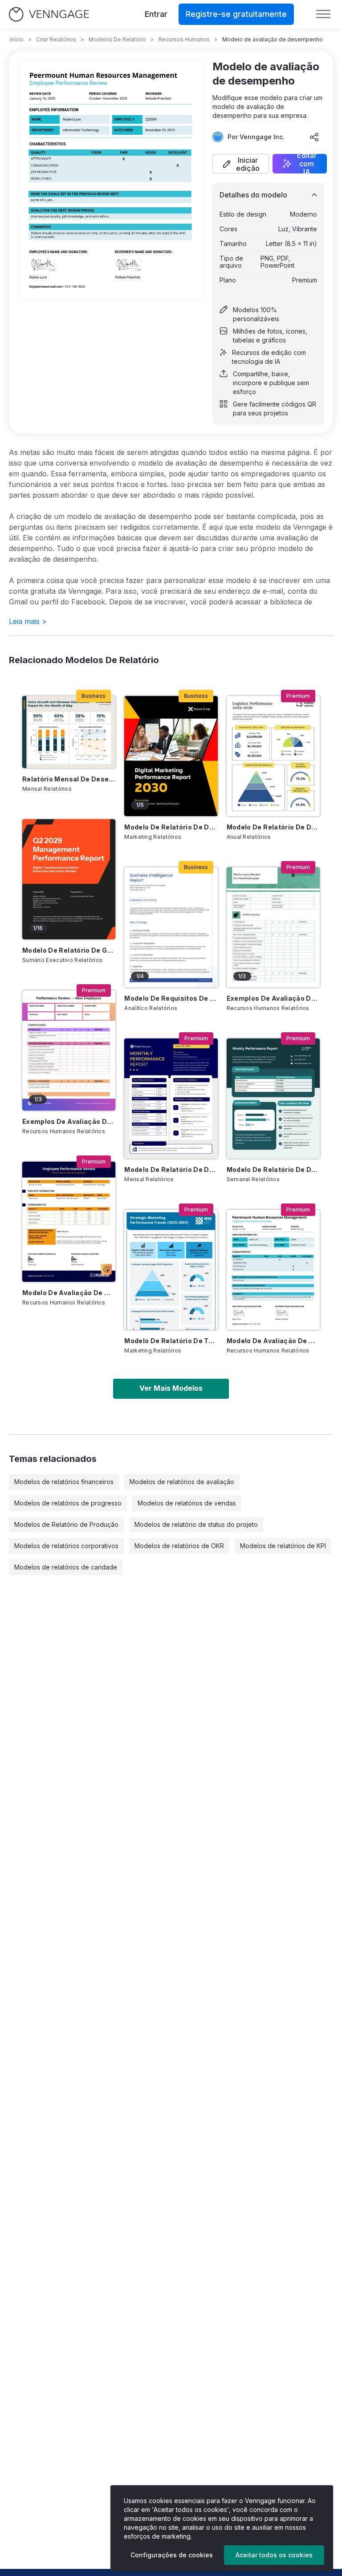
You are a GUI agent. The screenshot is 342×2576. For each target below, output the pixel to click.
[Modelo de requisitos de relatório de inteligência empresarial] (171, 927)
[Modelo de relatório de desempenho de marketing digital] (171, 756)
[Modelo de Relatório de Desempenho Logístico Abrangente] (273, 756)
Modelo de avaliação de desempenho (273, 1341)
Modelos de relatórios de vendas (187, 1503)
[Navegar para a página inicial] (49, 14)
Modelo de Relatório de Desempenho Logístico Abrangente (273, 827)
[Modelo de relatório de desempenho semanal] (273, 1099)
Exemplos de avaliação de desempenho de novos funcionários (69, 1121)
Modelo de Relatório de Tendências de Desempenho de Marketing (171, 1341)
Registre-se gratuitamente (236, 14)
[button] (241, 164)
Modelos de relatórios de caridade (66, 1567)
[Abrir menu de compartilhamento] (314, 137)
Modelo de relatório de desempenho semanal (273, 1169)
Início (17, 39)
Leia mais (28, 621)
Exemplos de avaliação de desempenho (273, 998)
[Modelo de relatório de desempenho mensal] (171, 1099)
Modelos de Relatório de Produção (66, 1524)
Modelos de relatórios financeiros (64, 1482)
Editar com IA (307, 164)
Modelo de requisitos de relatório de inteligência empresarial (171, 998)
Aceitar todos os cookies (274, 2555)
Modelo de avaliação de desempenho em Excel (69, 1293)
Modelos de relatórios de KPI (283, 1546)
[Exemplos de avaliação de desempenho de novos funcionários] (69, 1051)
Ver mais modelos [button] (171, 1388)
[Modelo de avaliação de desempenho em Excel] (69, 1222)
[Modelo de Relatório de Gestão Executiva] (69, 879)
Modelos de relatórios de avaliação (182, 1482)
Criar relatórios (56, 39)
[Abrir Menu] (323, 14)
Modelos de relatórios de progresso (68, 1503)
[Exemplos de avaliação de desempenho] (273, 927)
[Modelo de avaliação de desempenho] (273, 1270)
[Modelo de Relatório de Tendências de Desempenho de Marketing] (171, 1270)
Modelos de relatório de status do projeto (196, 1524)
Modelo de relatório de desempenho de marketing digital (171, 827)
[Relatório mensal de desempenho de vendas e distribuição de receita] (69, 732)
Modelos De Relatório (117, 39)
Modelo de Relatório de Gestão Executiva (69, 950)
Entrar (156, 14)
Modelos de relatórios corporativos (66, 1546)
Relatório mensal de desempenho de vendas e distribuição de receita (69, 779)
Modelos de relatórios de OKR (179, 1546)
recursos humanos (184, 39)
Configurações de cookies (172, 2555)
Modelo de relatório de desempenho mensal (171, 1169)
